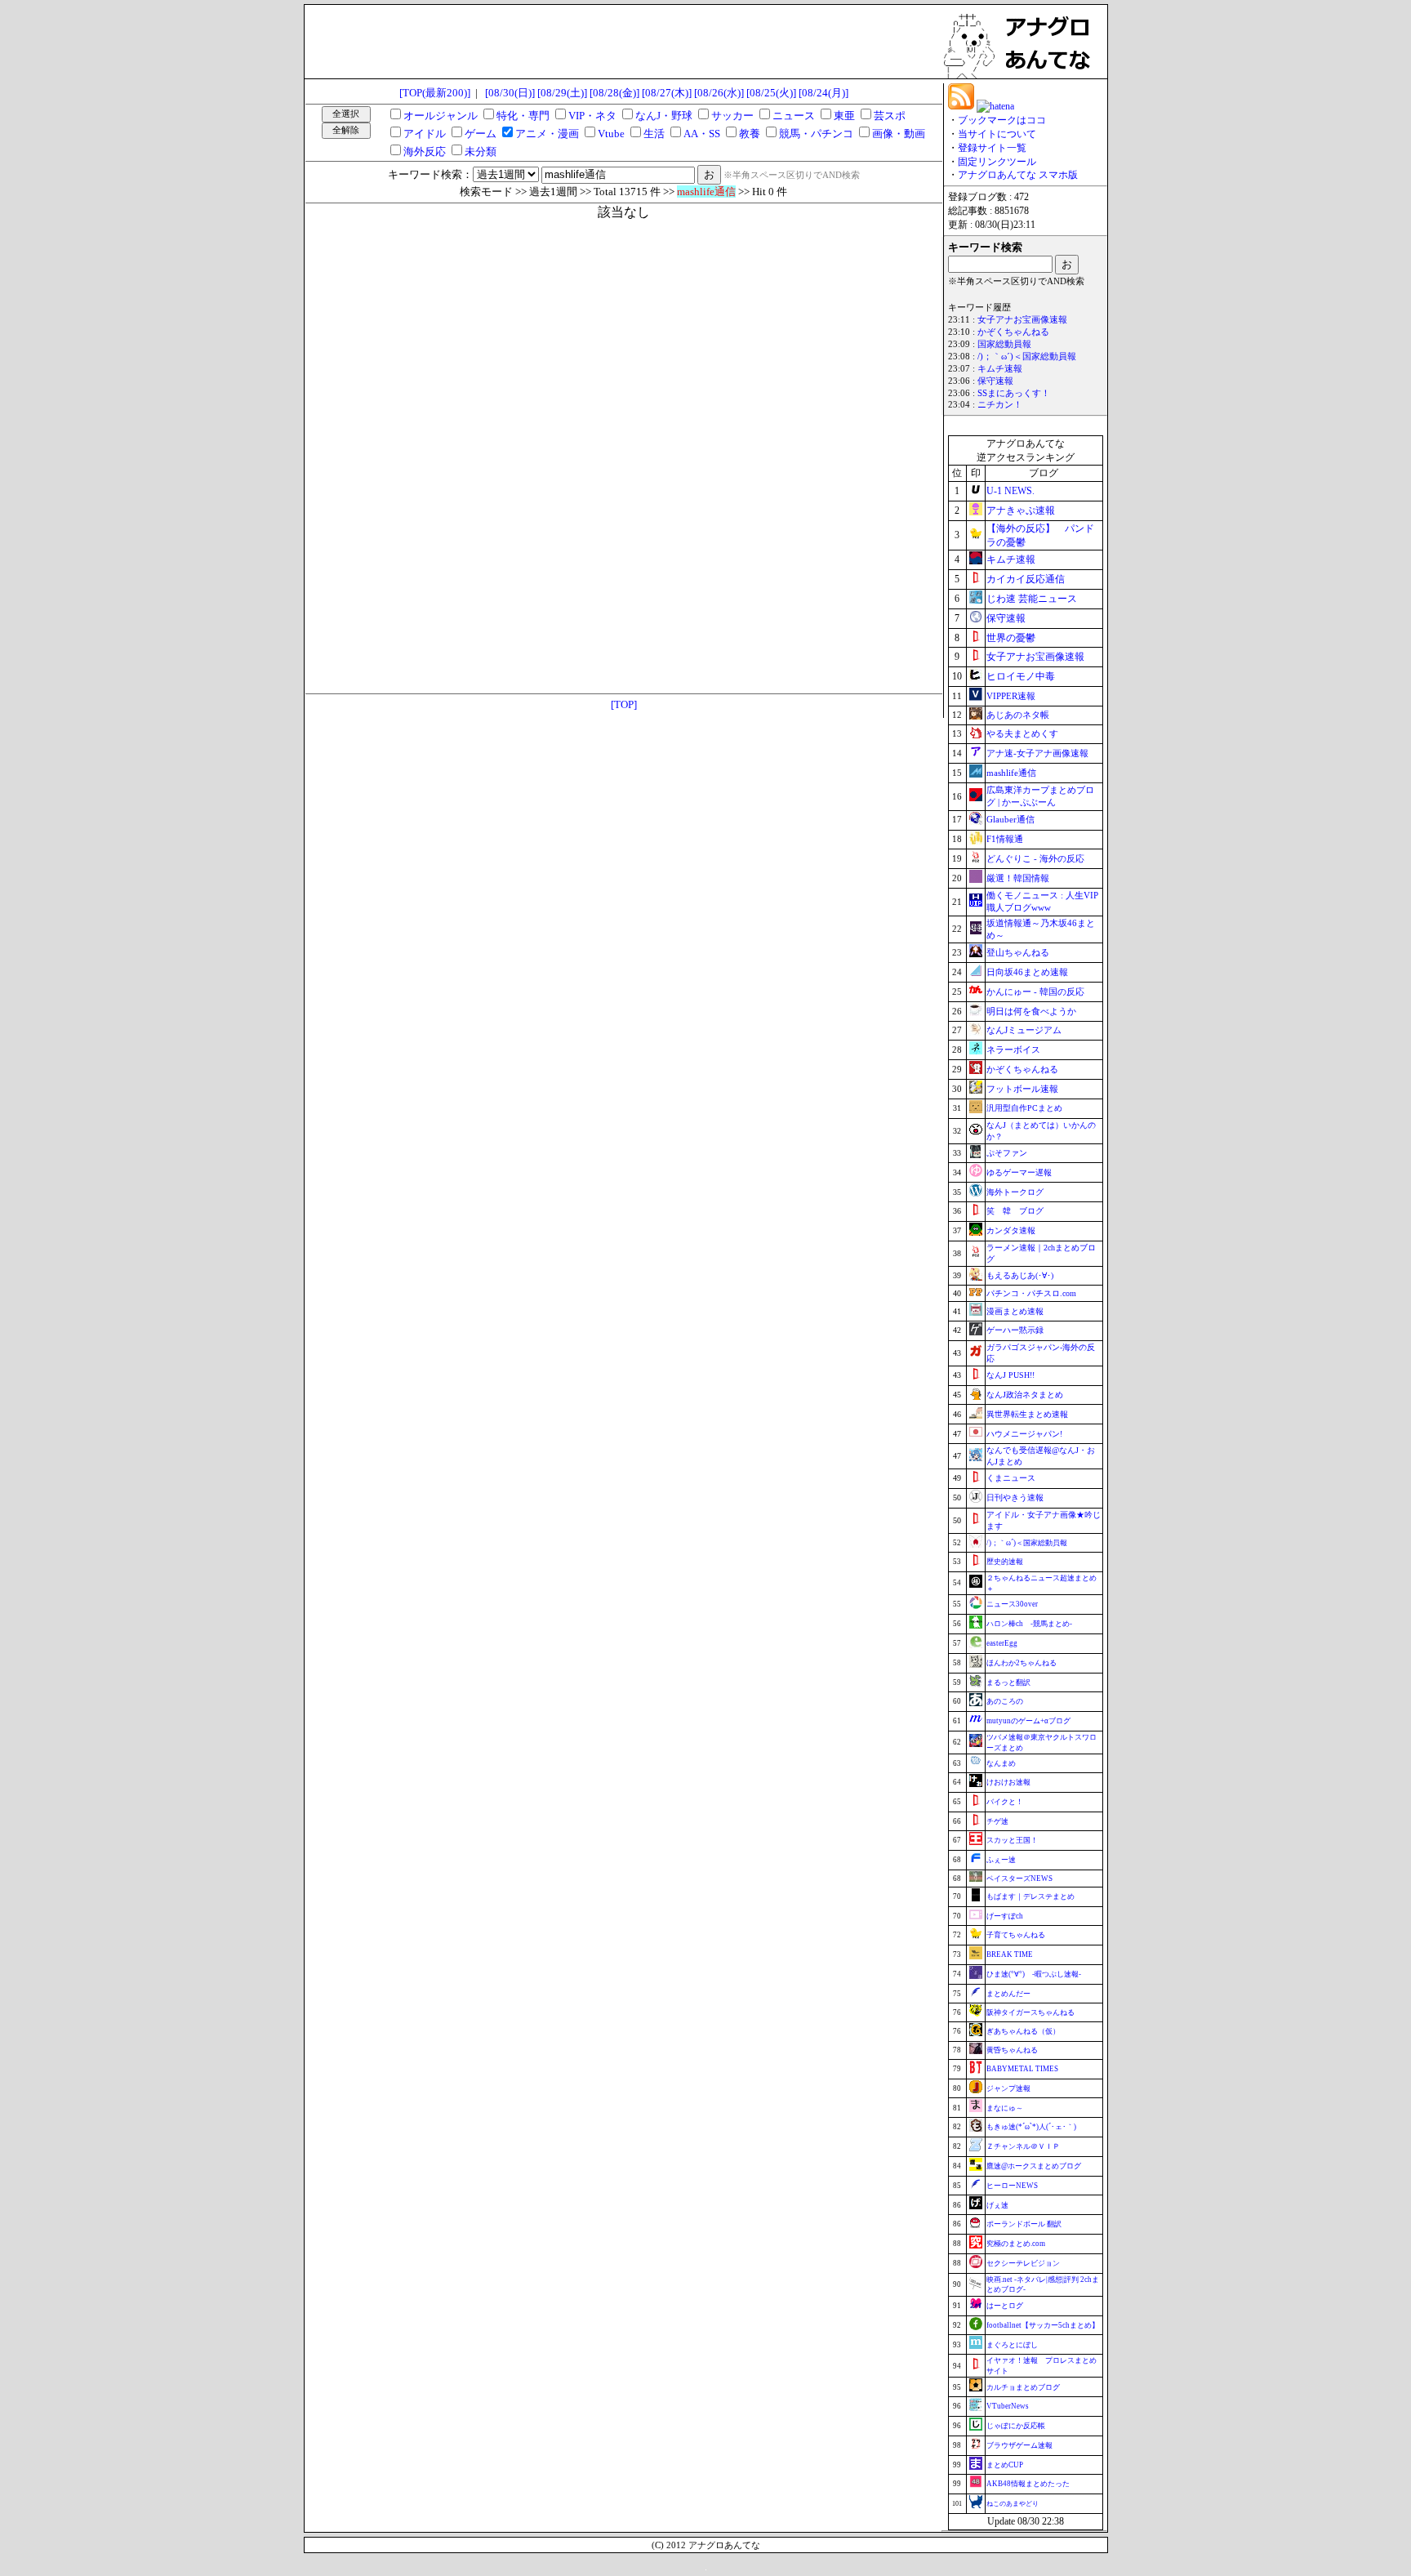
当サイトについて (997, 134)
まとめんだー (1008, 1994)
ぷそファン (1007, 1153)
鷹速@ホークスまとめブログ (1034, 2166)
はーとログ (1005, 2306)
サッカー (732, 116)
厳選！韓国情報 (1018, 878)
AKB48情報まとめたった (1028, 2484)
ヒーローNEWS (1012, 2186)
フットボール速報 (1022, 1089)
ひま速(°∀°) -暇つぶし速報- (1034, 1974)
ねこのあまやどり (1013, 2504)
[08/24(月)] (823, 93)
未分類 (481, 152)
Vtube (611, 134)
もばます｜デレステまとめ (1030, 1896)
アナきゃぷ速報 (1021, 510)
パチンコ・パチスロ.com (1031, 1293)
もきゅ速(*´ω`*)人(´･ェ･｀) (1031, 2127)
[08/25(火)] (771, 93)
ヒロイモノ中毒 (1021, 676)
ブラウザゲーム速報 (1019, 2445)
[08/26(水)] (719, 93)
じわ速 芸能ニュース (1032, 599)
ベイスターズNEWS (1019, 1879)
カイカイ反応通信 (1026, 579)
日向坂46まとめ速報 (1027, 972)
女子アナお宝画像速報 (1022, 320)
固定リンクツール (997, 162)
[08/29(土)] (562, 93)
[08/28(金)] (614, 93)
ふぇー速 (1001, 1860)
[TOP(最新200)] (435, 93)
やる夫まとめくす (1022, 733)
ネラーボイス (1013, 1050)
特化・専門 (523, 116)
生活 (654, 134)
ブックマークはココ (1002, 120)
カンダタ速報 (1011, 1230)
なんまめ (1001, 1763)
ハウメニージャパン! (1024, 1434)
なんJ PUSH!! (1010, 1375)
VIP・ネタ (592, 116)
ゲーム (481, 134)
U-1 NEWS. (1010, 491)
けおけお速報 (1008, 1782)
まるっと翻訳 (1008, 1682)
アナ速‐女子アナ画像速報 (1037, 753)
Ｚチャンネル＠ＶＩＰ (1023, 2146)
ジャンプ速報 (1008, 2088)
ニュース (794, 116)
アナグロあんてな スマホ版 (1018, 175)
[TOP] (624, 704)
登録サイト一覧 (992, 148)
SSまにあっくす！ (1014, 393)
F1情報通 (1005, 839)
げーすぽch (1005, 1916)
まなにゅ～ (1005, 2108)
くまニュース (1011, 1478)
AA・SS (702, 134)
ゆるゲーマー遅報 (1019, 1172)
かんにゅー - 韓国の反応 (1035, 992)
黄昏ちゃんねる (1012, 2050)
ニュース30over (1012, 1604)
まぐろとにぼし (1012, 2345)
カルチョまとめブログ (1023, 2387)
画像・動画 (899, 134)
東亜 (844, 116)
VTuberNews (1008, 2406)
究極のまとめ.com (1016, 2244)
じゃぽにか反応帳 (1016, 2426)
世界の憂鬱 (1011, 638)
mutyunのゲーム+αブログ (1028, 1721)
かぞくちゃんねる (1013, 332)
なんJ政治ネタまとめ (1025, 1395)
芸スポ (890, 116)
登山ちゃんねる (1018, 952)
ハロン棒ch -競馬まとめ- (1029, 1624)
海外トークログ (1015, 1192)
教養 (750, 134)
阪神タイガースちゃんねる (1030, 2012)
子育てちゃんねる (1016, 1935)
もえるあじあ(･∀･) (1020, 1275)
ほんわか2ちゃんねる (1022, 1663)
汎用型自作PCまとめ (1024, 1108)
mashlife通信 (1011, 773)
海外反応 (425, 152)
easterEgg (1002, 1643)
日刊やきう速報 (1015, 1497)
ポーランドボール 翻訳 (1024, 2224)
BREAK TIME (1010, 1954)
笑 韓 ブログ (1015, 1211)
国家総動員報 (1004, 344)
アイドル (425, 134)
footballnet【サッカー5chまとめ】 (1043, 2325)
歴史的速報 (1005, 1562)
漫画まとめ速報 (1015, 1311)
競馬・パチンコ (816, 134)
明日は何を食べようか (1031, 1011)
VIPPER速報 (1011, 696)
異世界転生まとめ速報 (1027, 1414)
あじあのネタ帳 (1018, 715)
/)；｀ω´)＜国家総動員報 (1027, 357)
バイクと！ (1005, 1802)
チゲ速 (997, 1821)
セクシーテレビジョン (1023, 2263)
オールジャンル (441, 116)
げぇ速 (997, 2205)
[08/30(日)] (510, 93)
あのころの (1005, 1701)
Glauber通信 (1010, 819)
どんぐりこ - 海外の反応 (1035, 858)
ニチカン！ (1000, 405)
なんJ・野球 (664, 116)
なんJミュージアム (1024, 1030)
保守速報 (995, 381)
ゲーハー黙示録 (1015, 1330)
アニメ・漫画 (547, 134)
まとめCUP (1005, 2465)
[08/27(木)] (667, 93)
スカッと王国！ (1012, 1840)
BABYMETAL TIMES (1022, 2069)
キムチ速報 (1000, 369)
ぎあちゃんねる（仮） (1023, 2031)
